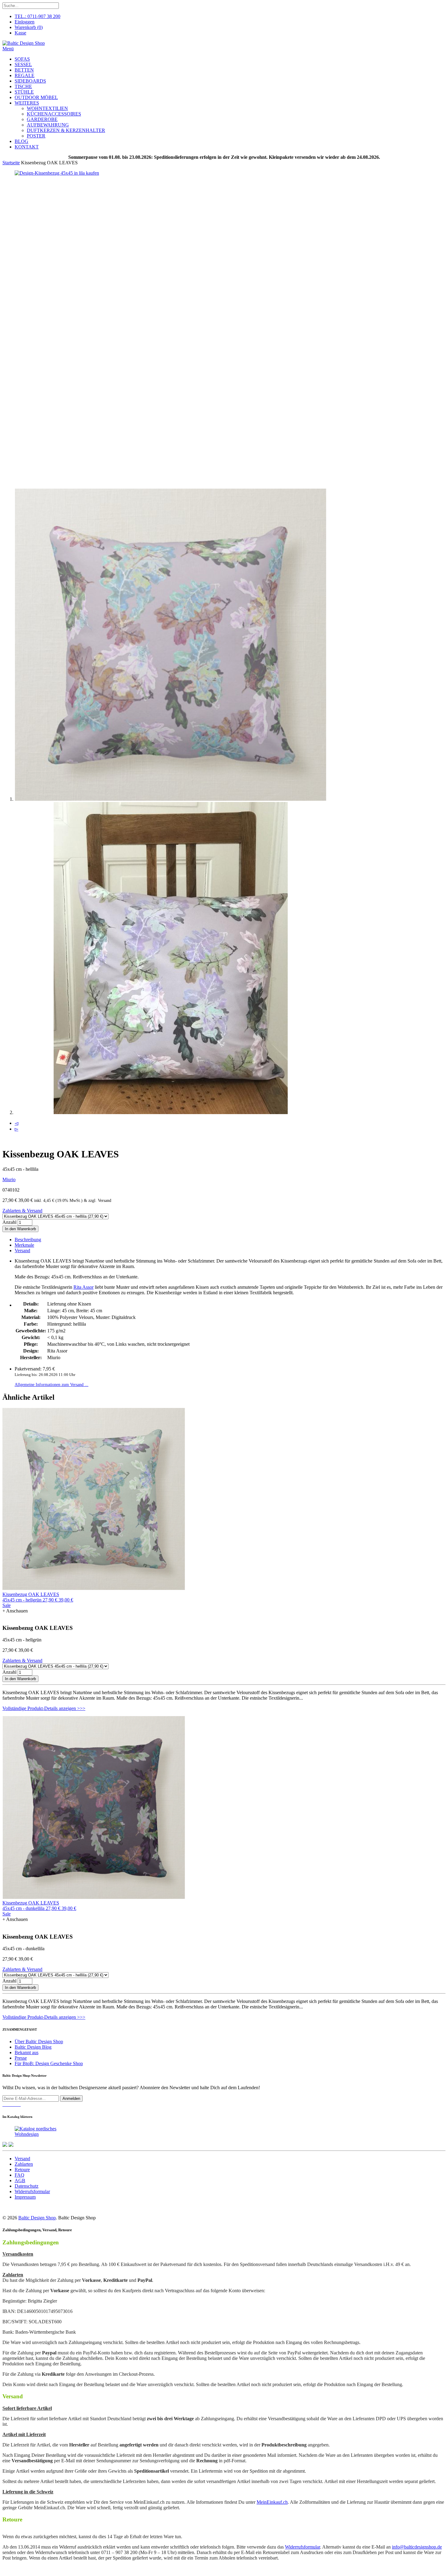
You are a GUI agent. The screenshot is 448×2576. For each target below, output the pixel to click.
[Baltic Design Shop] (24, 43)
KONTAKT (27, 147)
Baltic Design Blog (33, 2047)
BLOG (21, 141)
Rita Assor (84, 1287)
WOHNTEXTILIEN (47, 108)
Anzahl (9, 1222)
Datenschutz (27, 2186)
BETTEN (24, 70)
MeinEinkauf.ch (272, 2502)
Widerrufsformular (32, 2191)
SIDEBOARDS (30, 81)
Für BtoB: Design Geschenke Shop (49, 2063)
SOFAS (22, 59)
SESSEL (23, 64)
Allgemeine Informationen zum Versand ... (52, 1384)
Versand (22, 1251)
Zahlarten (24, 2164)
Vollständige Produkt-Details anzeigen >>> (44, 1708)
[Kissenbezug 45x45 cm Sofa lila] (48, 173)
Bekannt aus (27, 2052)
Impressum (25, 2197)
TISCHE (23, 86)
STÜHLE (24, 92)
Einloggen (25, 22)
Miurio (9, 1179)
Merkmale (24, 1245)
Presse (21, 2058)
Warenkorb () (29, 27)
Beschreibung (28, 1240)
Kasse (20, 33)
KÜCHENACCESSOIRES (54, 114)
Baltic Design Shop (37, 2218)
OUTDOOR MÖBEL (36, 97)
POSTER (36, 136)
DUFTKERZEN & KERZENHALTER (66, 130)
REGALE (25, 75)
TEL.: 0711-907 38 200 (37, 16)
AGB (20, 2181)
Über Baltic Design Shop (39, 2042)
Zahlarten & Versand (22, 1211)
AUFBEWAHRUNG (48, 125)
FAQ (20, 2175)
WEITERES (27, 103)
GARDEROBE (42, 119)
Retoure (22, 2170)
